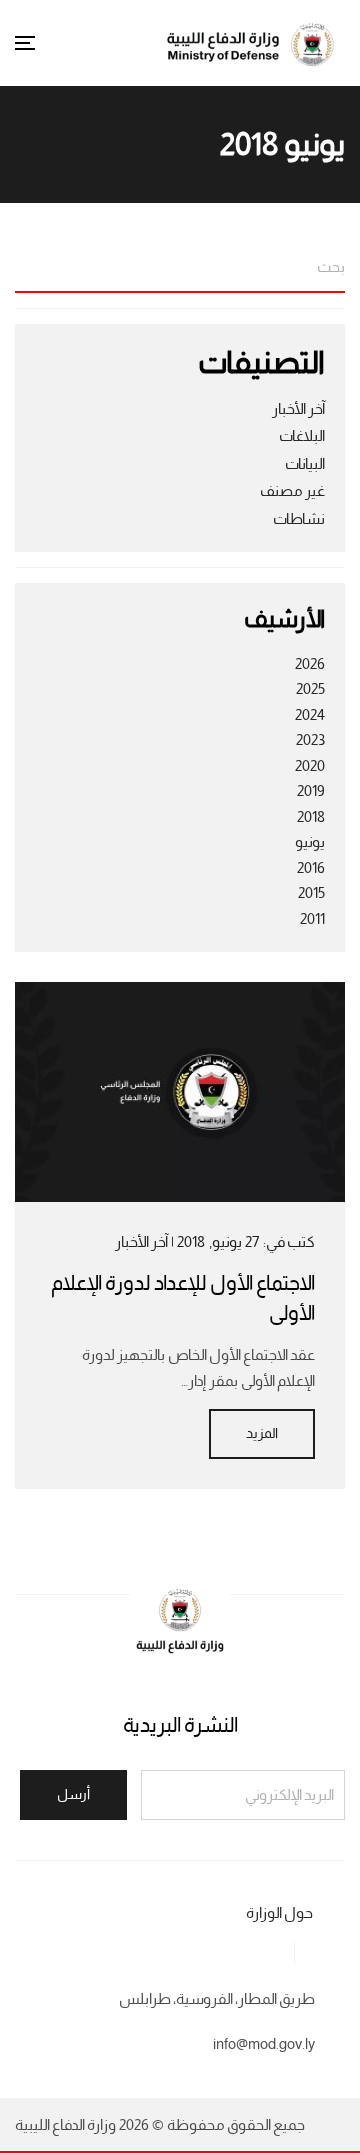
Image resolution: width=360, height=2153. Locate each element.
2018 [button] (311, 817)
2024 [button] (310, 715)
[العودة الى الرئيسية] (255, 43)
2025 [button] (310, 689)
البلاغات (302, 436)
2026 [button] (310, 664)
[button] (25, 43)
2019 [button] (311, 791)
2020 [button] (310, 766)
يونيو (310, 842)
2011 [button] (312, 919)
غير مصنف (292, 491)
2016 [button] (311, 868)
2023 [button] (310, 740)
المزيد (262, 1433)
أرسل (73, 1794)
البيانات (305, 464)
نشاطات (299, 519)
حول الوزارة (279, 1913)
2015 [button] (311, 893)
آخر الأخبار (298, 409)
